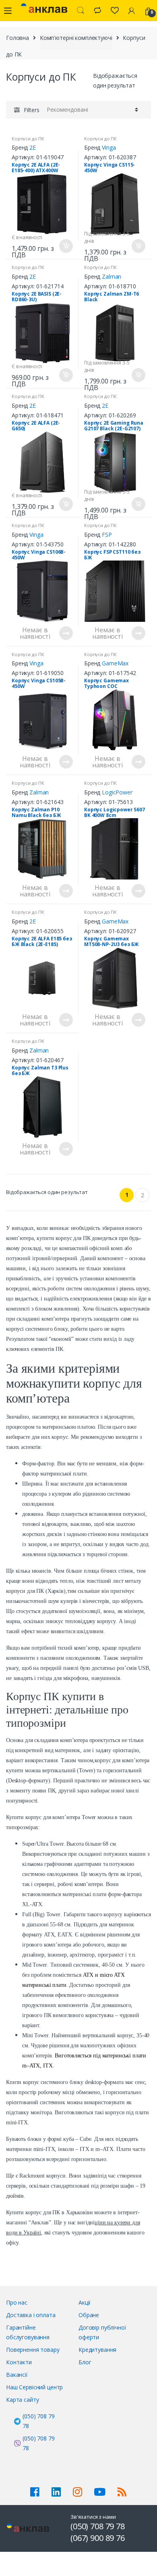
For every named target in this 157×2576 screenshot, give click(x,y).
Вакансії (17, 2375)
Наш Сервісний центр (34, 2387)
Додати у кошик (66, 246)
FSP (107, 535)
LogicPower (117, 792)
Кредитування (97, 2350)
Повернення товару (33, 2350)
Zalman (112, 276)
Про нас (17, 2302)
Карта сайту (22, 2400)
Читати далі (66, 633)
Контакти (19, 2362)
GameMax (115, 663)
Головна (18, 38)
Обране (89, 2315)
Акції (85, 2302)
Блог (85, 2362)
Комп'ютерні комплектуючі (76, 38)
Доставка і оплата (31, 2315)
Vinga (109, 147)
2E (33, 147)
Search (81, 10)
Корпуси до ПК (28, 139)
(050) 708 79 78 (38, 2421)
